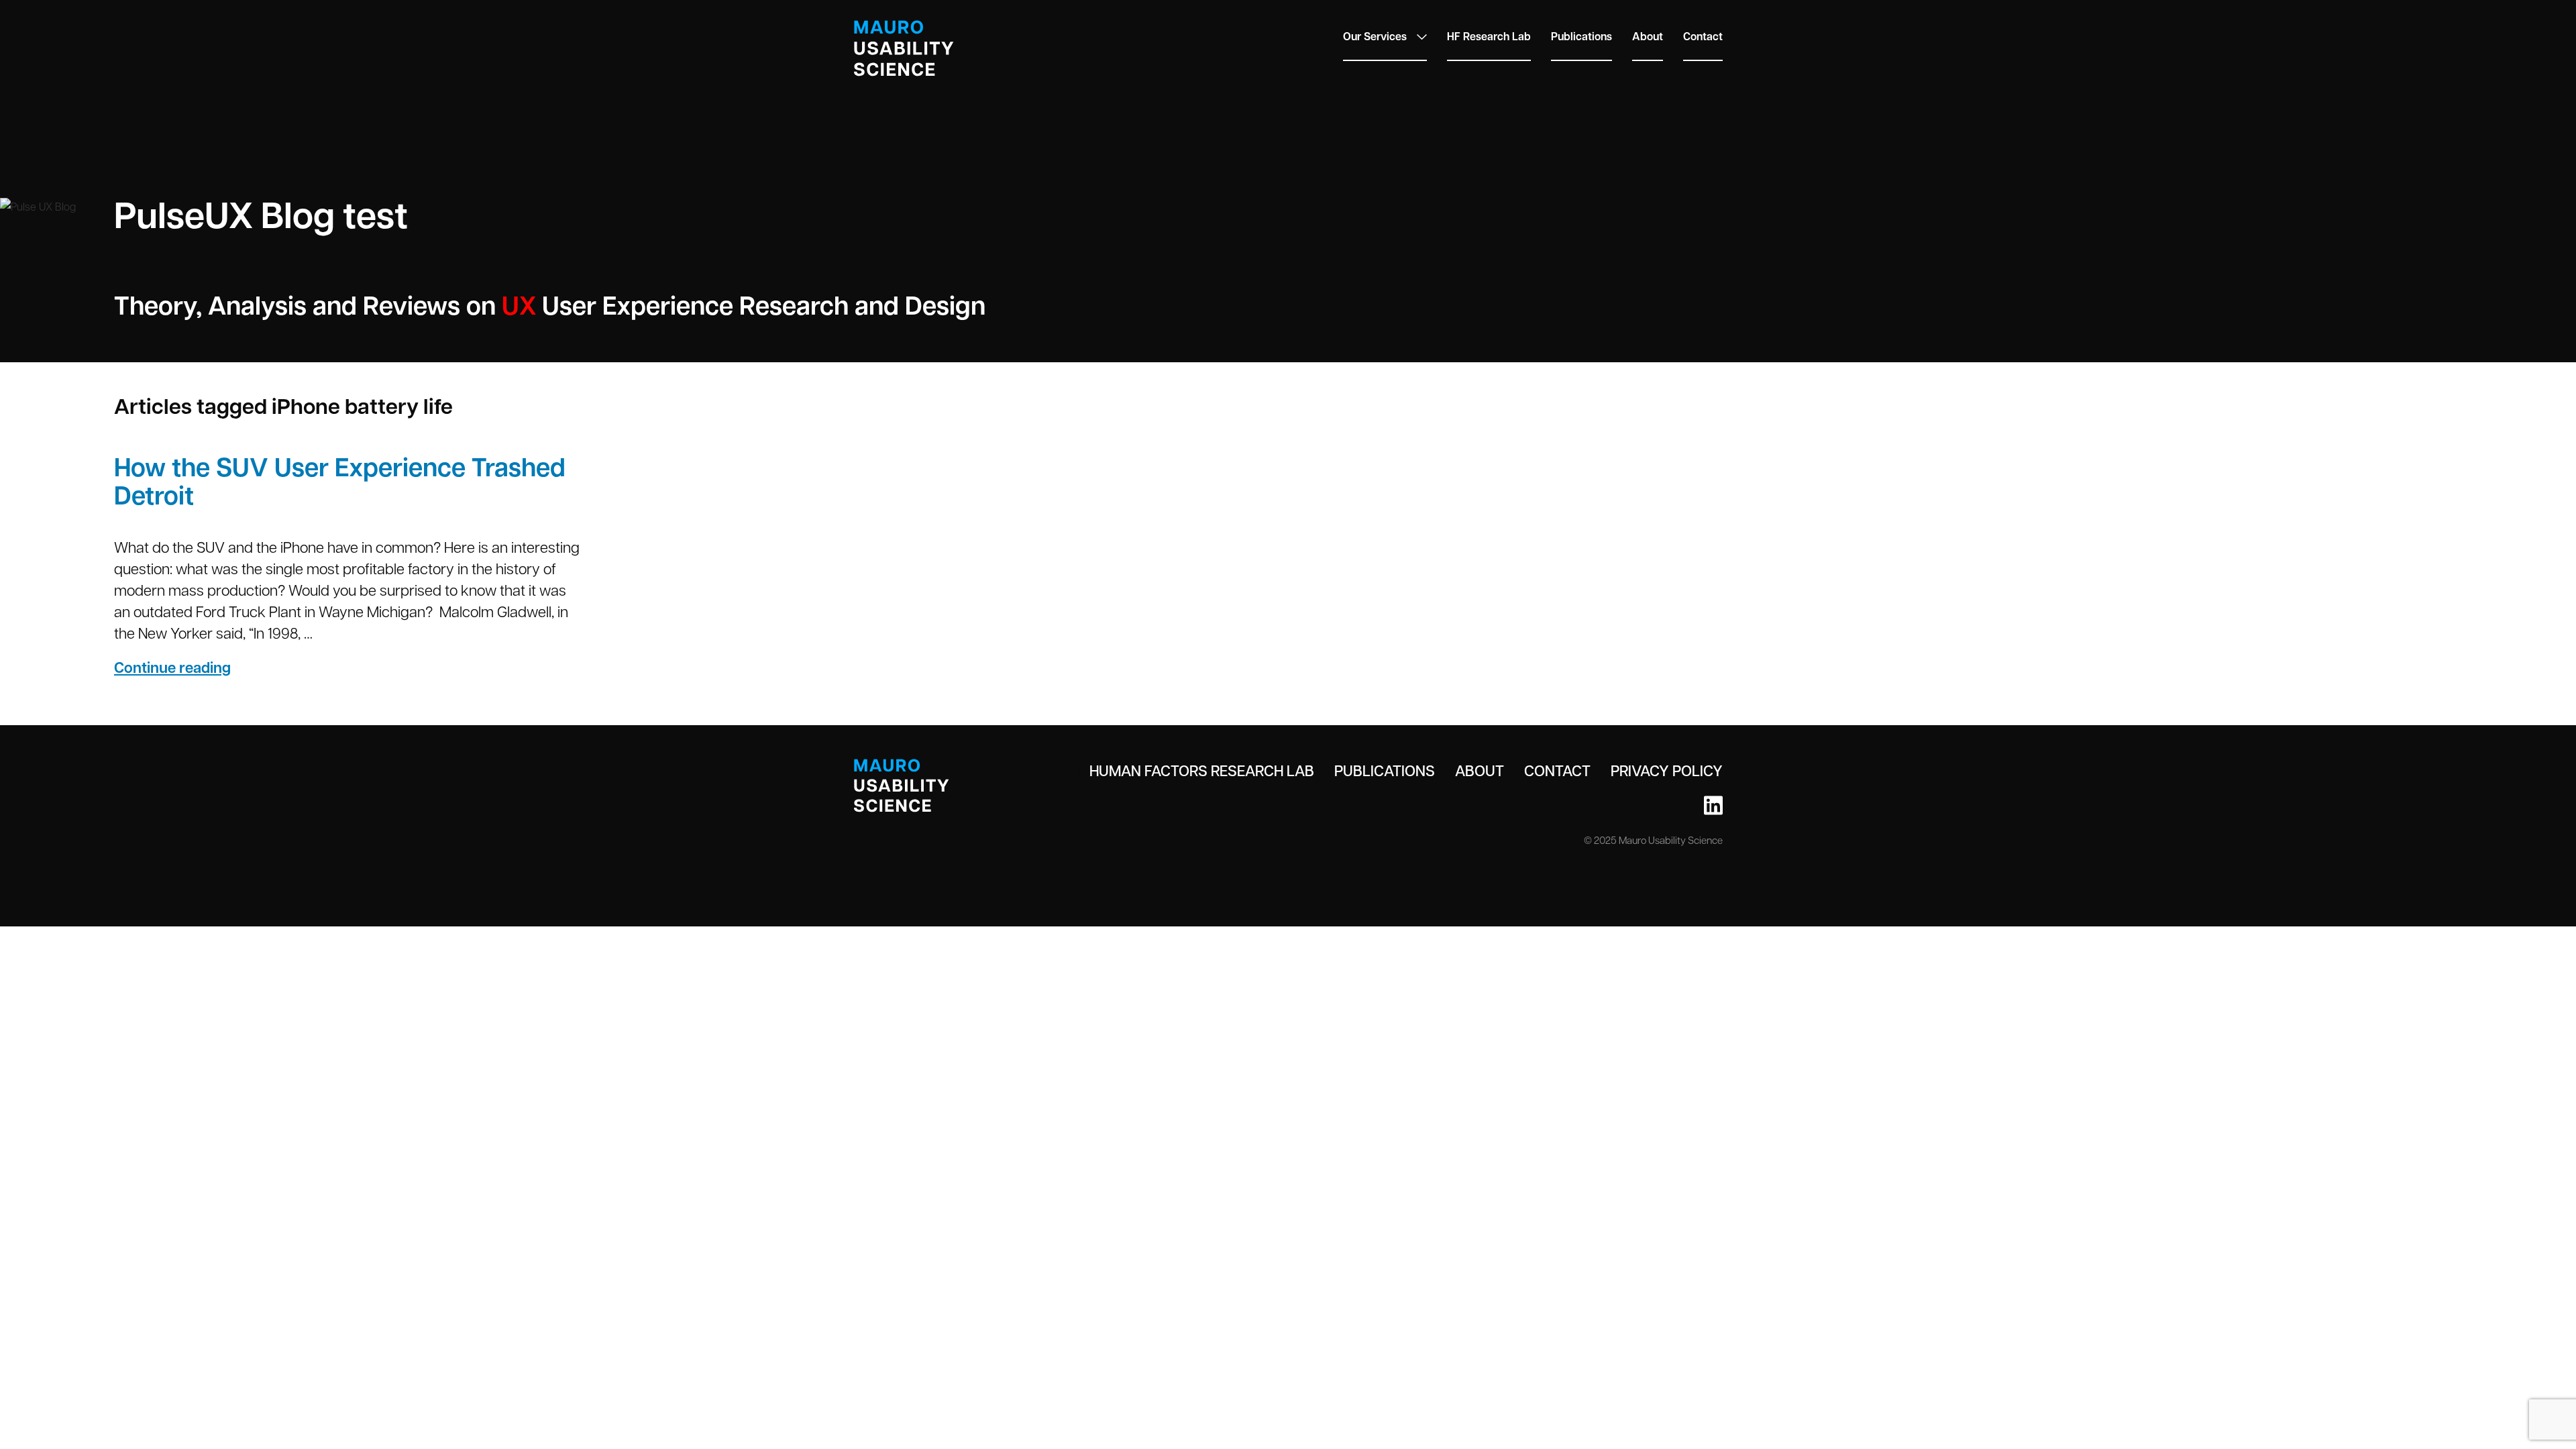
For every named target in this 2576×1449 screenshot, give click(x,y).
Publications (1581, 36)
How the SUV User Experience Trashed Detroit (340, 481)
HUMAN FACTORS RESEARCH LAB (1202, 770)
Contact (1703, 36)
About (1648, 36)
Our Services (1375, 36)
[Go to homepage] (904, 48)
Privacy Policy (1667, 770)
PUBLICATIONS (1385, 770)
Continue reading (210, 667)
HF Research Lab (1489, 36)
